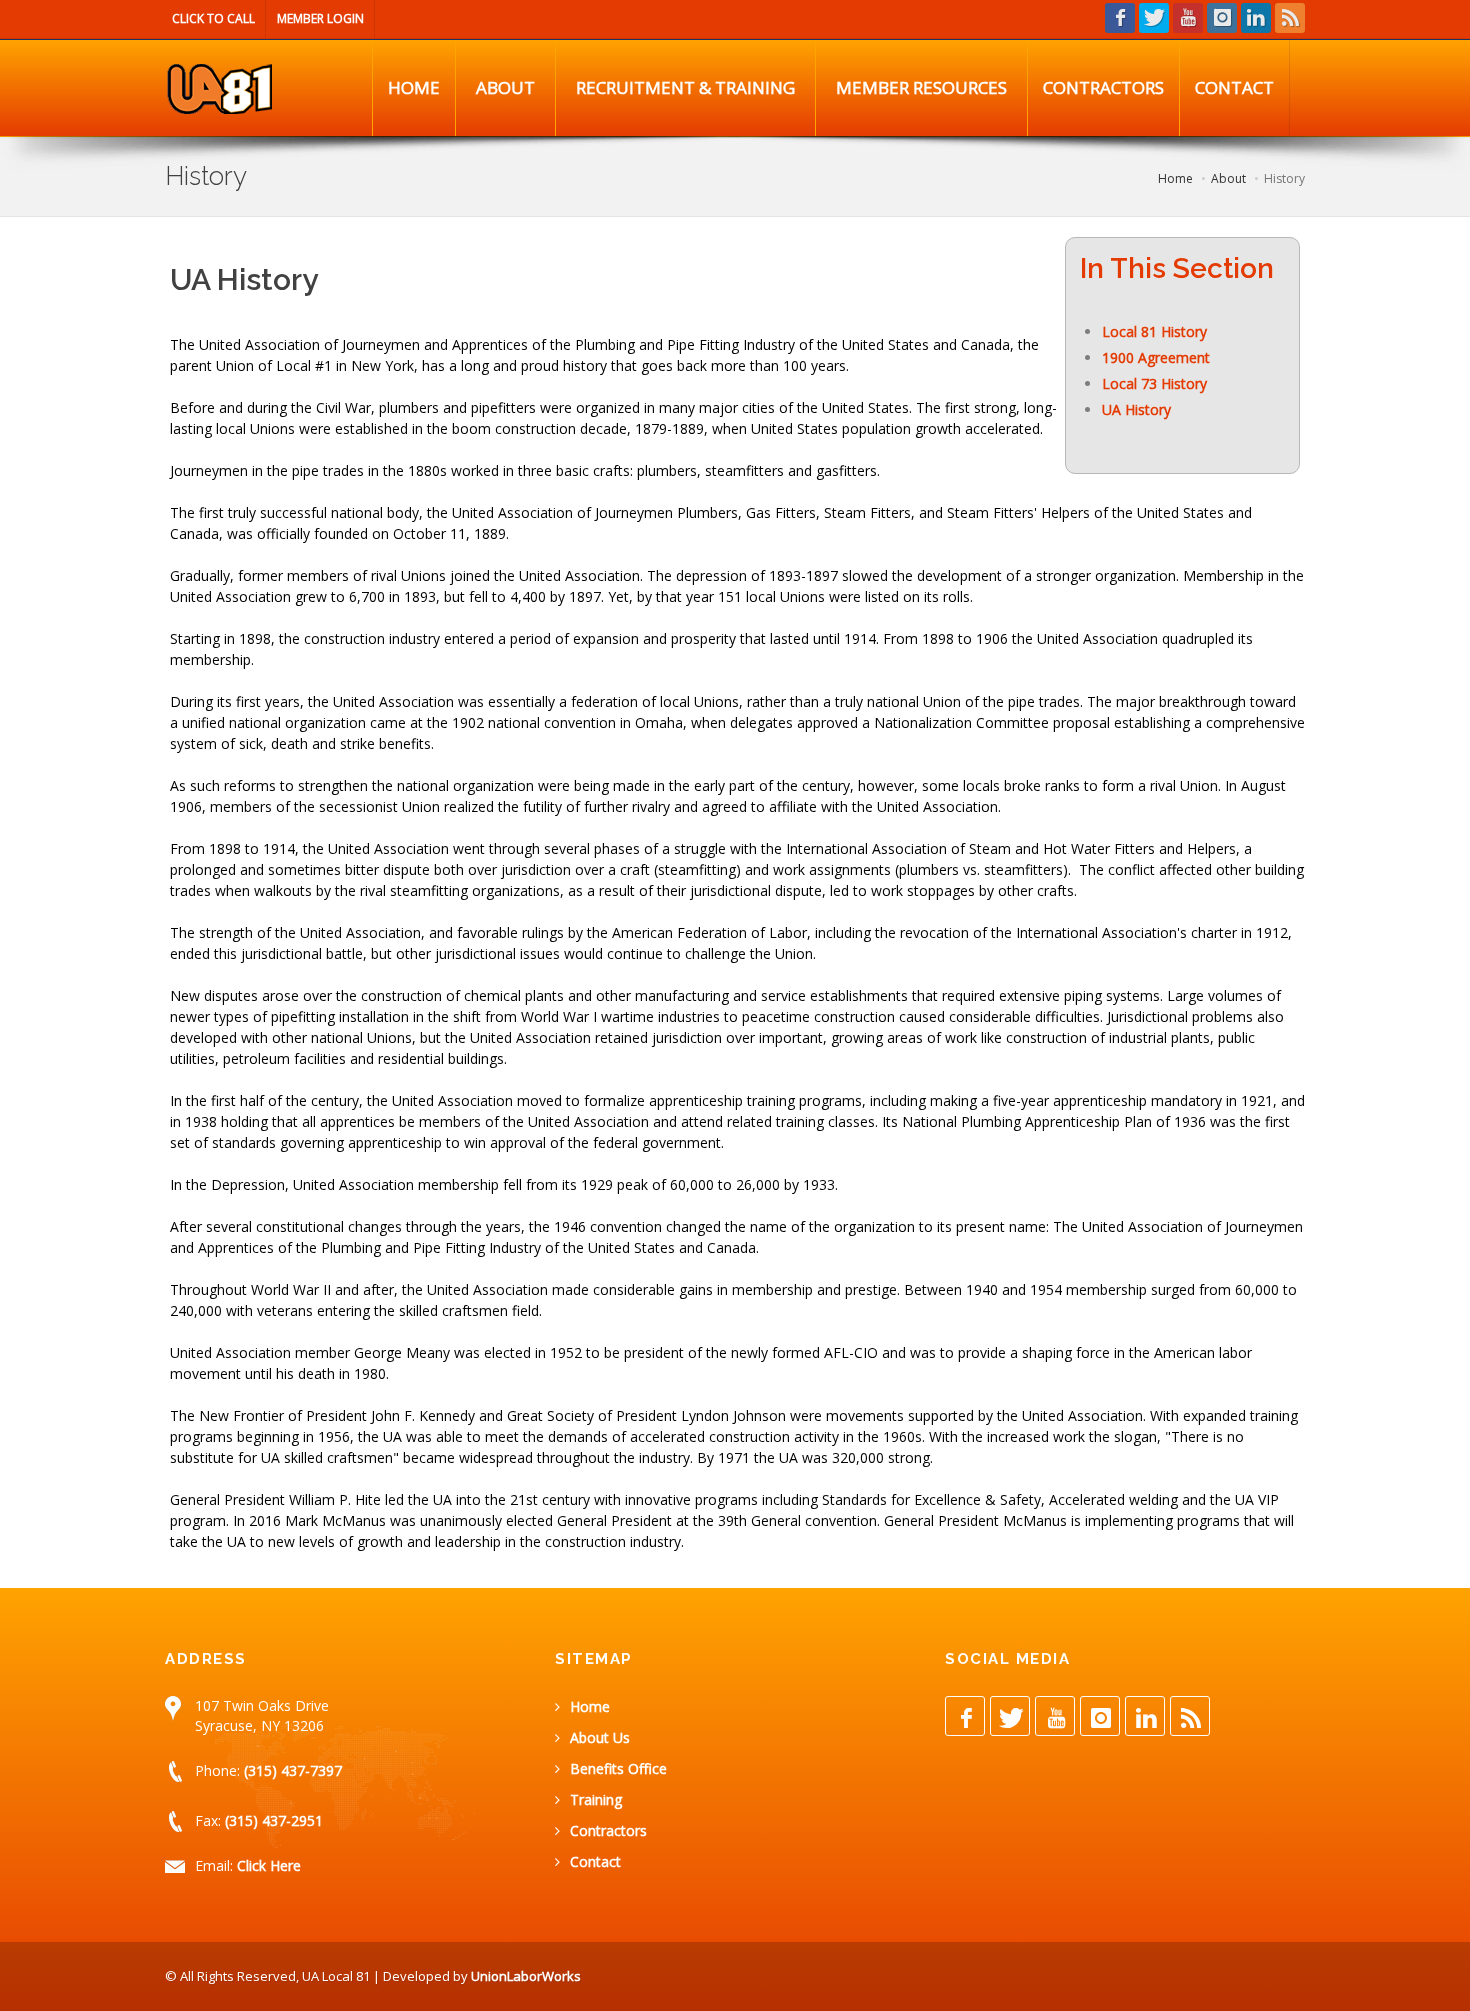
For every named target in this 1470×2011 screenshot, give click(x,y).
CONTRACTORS (1103, 87)
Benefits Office (618, 1768)
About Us (600, 1737)
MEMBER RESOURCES (921, 87)
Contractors (608, 1830)
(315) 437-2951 (274, 1820)
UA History (1136, 409)
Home (590, 1706)
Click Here (269, 1865)
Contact (595, 1861)
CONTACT (1234, 87)
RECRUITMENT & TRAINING (685, 87)
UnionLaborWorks (526, 1976)
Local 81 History (1154, 331)
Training (596, 1799)
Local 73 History (1154, 383)
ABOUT (505, 87)
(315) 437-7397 (293, 1770)
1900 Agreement (1156, 357)
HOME (414, 87)
